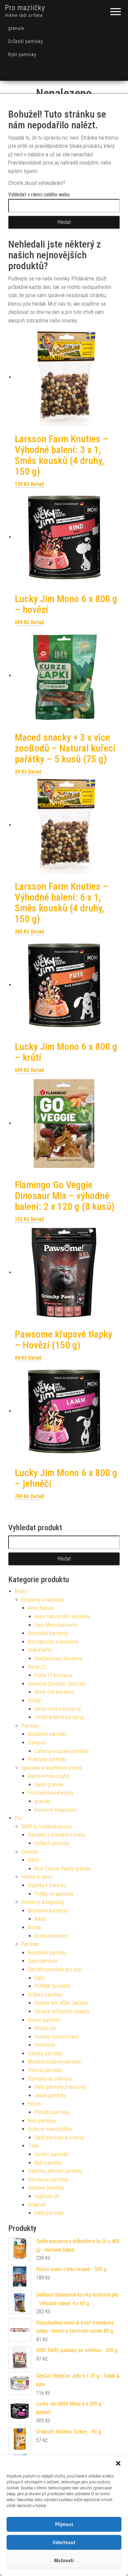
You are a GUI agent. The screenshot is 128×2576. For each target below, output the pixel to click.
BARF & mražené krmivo (47, 1827)
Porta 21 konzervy (53, 1675)
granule (16, 28)
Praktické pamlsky (47, 1759)
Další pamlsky (43, 1961)
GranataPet (40, 1650)
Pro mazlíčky (25, 8)
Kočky (21, 1591)
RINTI (33, 1860)
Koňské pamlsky (45, 2053)
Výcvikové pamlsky (48, 2180)
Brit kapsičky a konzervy (53, 1642)
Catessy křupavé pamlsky (62, 1751)
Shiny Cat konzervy (54, 1692)
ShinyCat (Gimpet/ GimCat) (56, 1684)
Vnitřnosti (45, 2045)
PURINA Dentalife (52, 1986)
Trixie (33, 2146)
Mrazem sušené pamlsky (54, 2062)
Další (40, 1978)
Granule (29, 1852)
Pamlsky (30, 1726)
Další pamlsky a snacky (59, 2138)
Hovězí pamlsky (44, 2020)
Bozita (34, 1927)
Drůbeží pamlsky (26, 41)
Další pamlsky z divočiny (60, 2087)
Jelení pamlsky (50, 2096)
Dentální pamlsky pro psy (54, 1969)
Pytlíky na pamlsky (54, 1894)
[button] (118, 2463)
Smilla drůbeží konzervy (59, 1717)
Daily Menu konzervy (56, 1625)
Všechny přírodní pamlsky (55, 2171)
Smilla (34, 1701)
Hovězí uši (45, 2028)
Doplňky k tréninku (47, 1885)
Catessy (37, 1743)
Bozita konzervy (51, 1936)
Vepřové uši (47, 2196)
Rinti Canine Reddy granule (63, 1869)
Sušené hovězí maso (57, 2037)
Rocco (35, 2104)
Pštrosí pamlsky (45, 2070)
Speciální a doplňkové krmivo (52, 1768)
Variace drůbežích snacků (62, 2011)
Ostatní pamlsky (52, 2154)
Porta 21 (37, 1667)
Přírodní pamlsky (52, 2112)
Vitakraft (37, 2205)
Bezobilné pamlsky (47, 1734)
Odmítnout (64, 2543)
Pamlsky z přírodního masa (57, 1835)
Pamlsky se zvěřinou (50, 2079)
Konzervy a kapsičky (43, 1600)
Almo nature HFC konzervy (62, 1616)
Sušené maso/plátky (50, 2129)
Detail (37, 484)
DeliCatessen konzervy (58, 1659)
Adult (40, 1919)
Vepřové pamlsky (46, 2188)
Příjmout (64, 2524)
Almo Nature (41, 1608)
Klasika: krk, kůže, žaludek (61, 2003)
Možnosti (64, 2561)
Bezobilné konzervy (48, 1633)
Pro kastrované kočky (51, 1793)
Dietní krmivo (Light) (49, 1776)
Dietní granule (49, 1785)
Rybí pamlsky (22, 55)
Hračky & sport (37, 1877)
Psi (18, 1818)
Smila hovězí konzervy (58, 1709)
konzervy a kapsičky (56, 1810)
